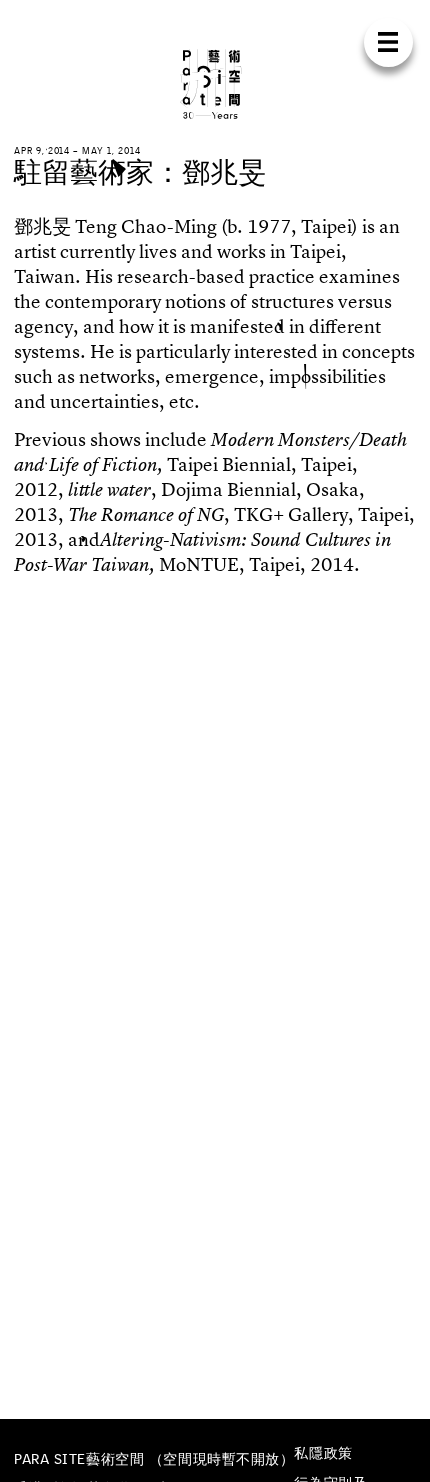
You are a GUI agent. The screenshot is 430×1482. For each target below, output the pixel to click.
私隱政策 (323, 1453)
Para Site (215, 84)
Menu (388, 42)
